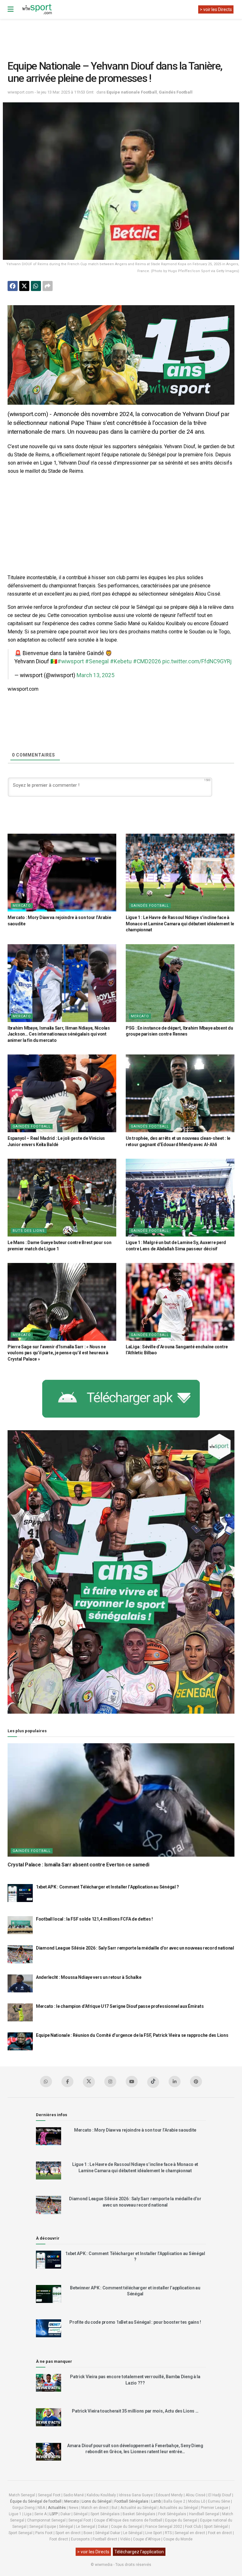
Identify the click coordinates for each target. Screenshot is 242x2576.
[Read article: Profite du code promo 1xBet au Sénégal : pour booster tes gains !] (49, 2328)
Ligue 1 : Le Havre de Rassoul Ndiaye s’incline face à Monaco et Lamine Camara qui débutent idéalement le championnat (180, 924)
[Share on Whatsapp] (36, 286)
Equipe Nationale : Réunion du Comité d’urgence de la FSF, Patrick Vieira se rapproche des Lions (132, 2035)
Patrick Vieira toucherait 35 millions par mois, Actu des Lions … (135, 2411)
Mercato (22, 906)
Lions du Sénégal (97, 2501)
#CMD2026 (147, 661)
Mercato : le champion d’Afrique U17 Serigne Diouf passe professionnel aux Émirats (120, 2006)
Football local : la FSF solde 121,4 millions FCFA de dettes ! (94, 1919)
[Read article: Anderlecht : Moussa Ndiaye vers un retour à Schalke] (20, 1983)
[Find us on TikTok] (153, 2082)
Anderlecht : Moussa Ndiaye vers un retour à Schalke (89, 1977)
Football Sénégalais (131, 2501)
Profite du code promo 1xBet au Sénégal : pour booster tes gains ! (135, 2322)
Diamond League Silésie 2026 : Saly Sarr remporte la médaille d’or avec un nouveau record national (135, 1948)
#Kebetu (121, 661)
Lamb (156, 2501)
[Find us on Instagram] (110, 2082)
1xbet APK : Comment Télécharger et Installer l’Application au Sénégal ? (107, 1887)
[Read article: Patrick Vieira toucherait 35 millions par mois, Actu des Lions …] (49, 2417)
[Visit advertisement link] (121, 355)
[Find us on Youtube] (132, 2082)
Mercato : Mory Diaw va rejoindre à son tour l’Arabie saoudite (135, 2130)
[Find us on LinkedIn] (175, 2082)
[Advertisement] (122, 35)
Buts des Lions (29, 1231)
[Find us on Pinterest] (196, 2082)
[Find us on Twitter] (89, 2082)
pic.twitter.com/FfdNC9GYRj (197, 661)
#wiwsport (71, 661)
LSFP (54, 2514)
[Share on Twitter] (24, 286)
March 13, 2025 (95, 675)
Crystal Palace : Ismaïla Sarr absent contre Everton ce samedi (78, 1865)
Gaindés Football (176, 92)
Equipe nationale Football (132, 92)
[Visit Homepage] (37, 9)
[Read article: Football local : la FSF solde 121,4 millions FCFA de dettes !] (20, 1925)
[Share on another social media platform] (48, 286)
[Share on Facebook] (13, 286)
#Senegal (97, 661)
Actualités (57, 2508)
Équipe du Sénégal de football (36, 2501)
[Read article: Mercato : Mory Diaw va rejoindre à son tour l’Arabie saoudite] (62, 873)
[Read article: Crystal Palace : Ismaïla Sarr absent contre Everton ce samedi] (121, 1800)
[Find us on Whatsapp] (46, 2082)
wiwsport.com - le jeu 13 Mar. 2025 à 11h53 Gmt (51, 92)
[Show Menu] (11, 9)
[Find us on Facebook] (67, 2082)
